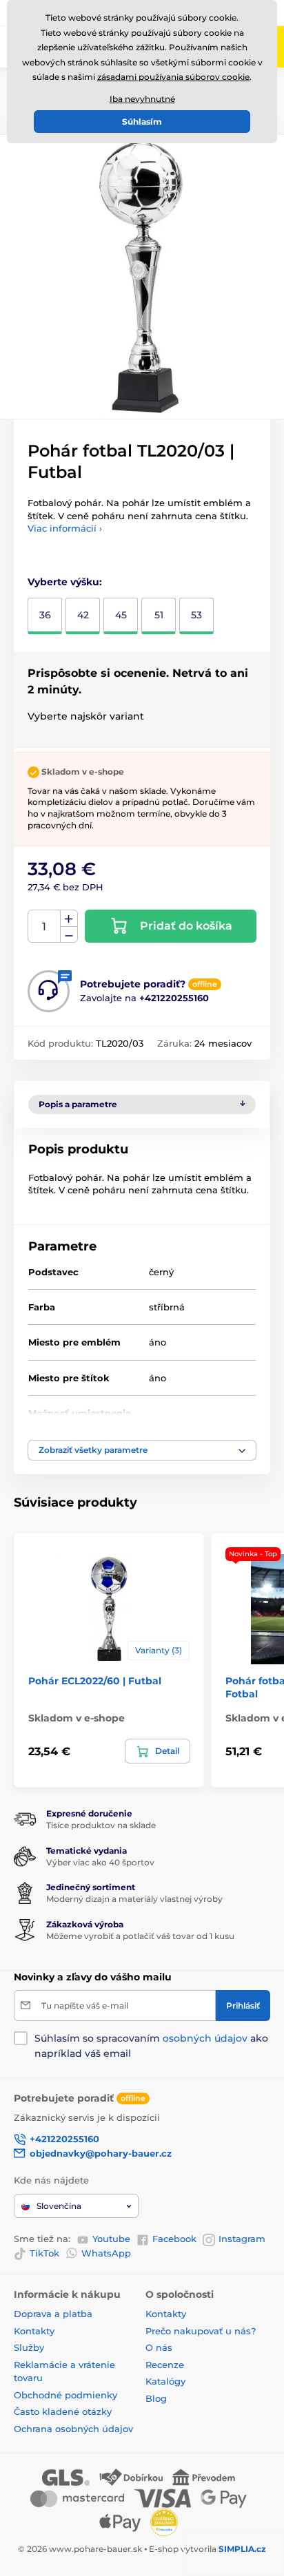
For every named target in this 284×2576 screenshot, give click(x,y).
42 (83, 615)
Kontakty (34, 2331)
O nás (159, 2347)
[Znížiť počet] (69, 935)
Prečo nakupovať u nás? (201, 2331)
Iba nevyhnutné (142, 99)
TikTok (44, 2253)
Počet (44, 926)
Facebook (174, 2239)
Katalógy (165, 2381)
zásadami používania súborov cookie (173, 77)
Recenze (165, 2365)
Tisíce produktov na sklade (101, 1825)
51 (159, 615)
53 (196, 615)
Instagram (242, 2239)
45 (121, 615)
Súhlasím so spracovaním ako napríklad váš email (151, 2046)
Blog (156, 2398)
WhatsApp (106, 2253)
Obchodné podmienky (65, 2395)
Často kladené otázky (63, 2411)
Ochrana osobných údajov (73, 2429)
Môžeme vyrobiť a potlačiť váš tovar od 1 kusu (140, 1936)
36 (45, 615)
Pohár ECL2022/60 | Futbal (95, 1681)
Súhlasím (142, 122)
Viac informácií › (65, 528)
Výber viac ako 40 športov (100, 1862)
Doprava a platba (53, 2314)
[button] (142, 1450)
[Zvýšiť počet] (69, 919)
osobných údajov (205, 2038)
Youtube (111, 2239)
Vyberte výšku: (65, 582)
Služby (29, 2347)
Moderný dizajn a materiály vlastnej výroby (134, 1899)
